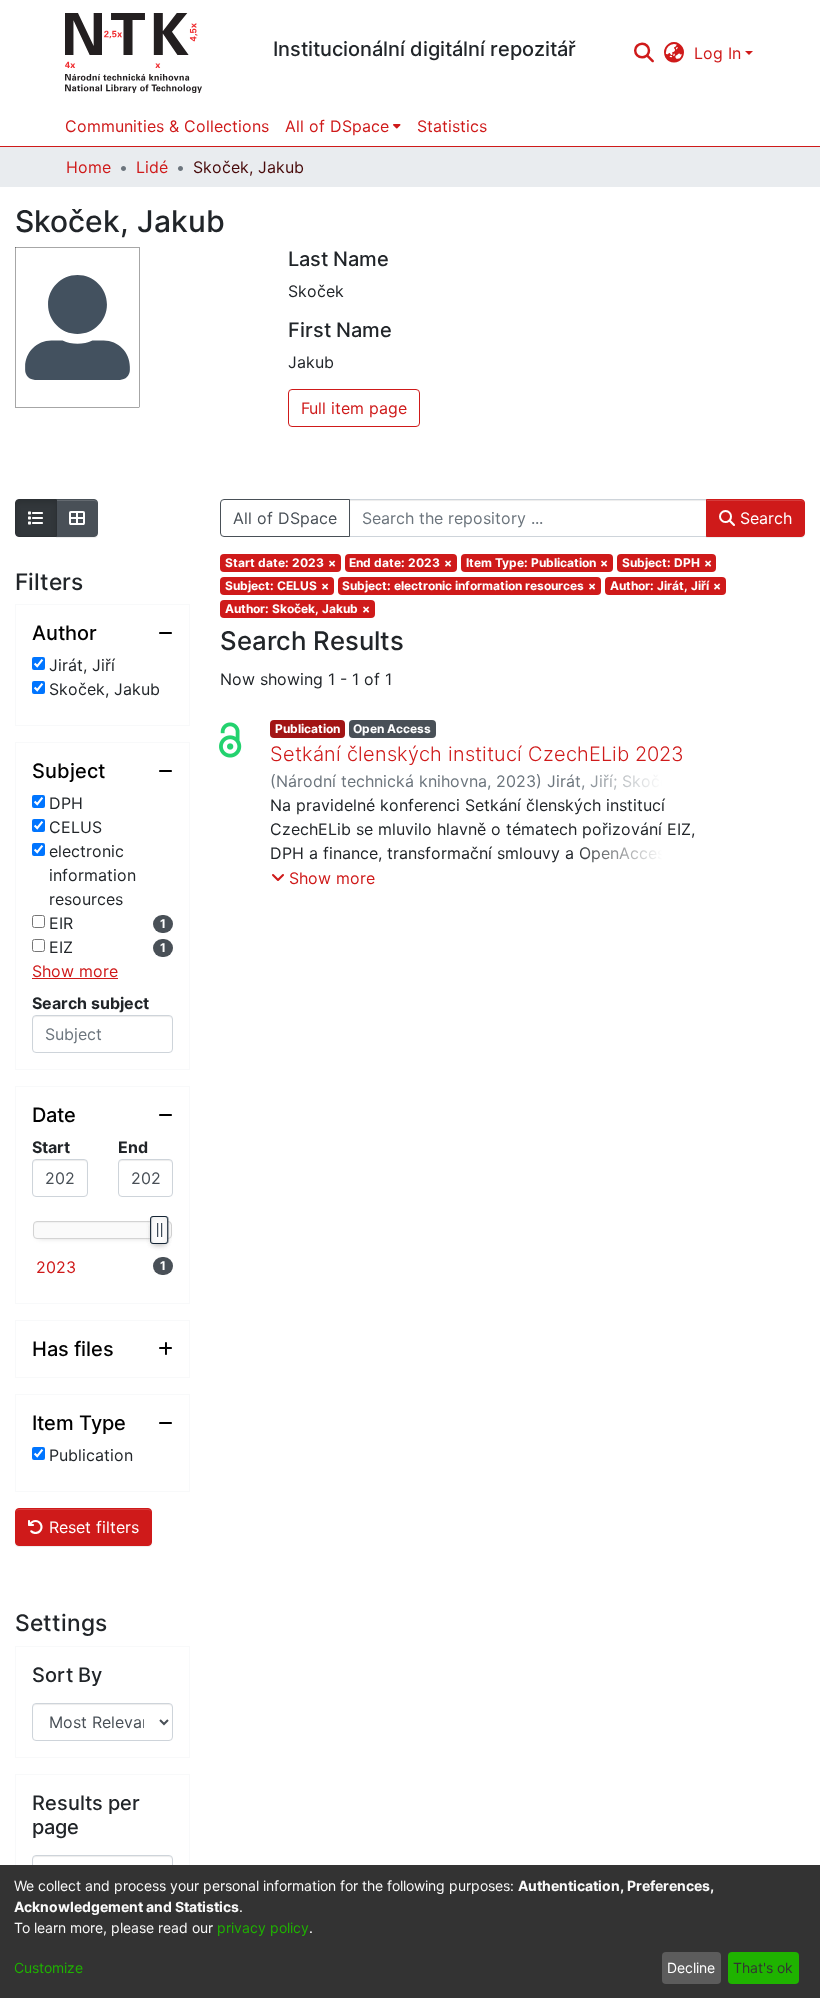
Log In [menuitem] (717, 53)
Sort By (67, 1675)
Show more (75, 971)
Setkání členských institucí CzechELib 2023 (477, 754)
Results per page (86, 1815)
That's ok (763, 1967)
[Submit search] (643, 53)
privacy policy (263, 1927)
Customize (48, 1967)
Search (763, 518)
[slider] (159, 1230)
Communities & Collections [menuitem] (167, 126)
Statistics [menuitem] (452, 126)
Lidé (152, 167)
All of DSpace (285, 518)
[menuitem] (674, 53)
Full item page (354, 408)
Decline (691, 1967)
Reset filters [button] (91, 1527)
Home (88, 167)
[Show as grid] (77, 518)
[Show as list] (36, 518)
